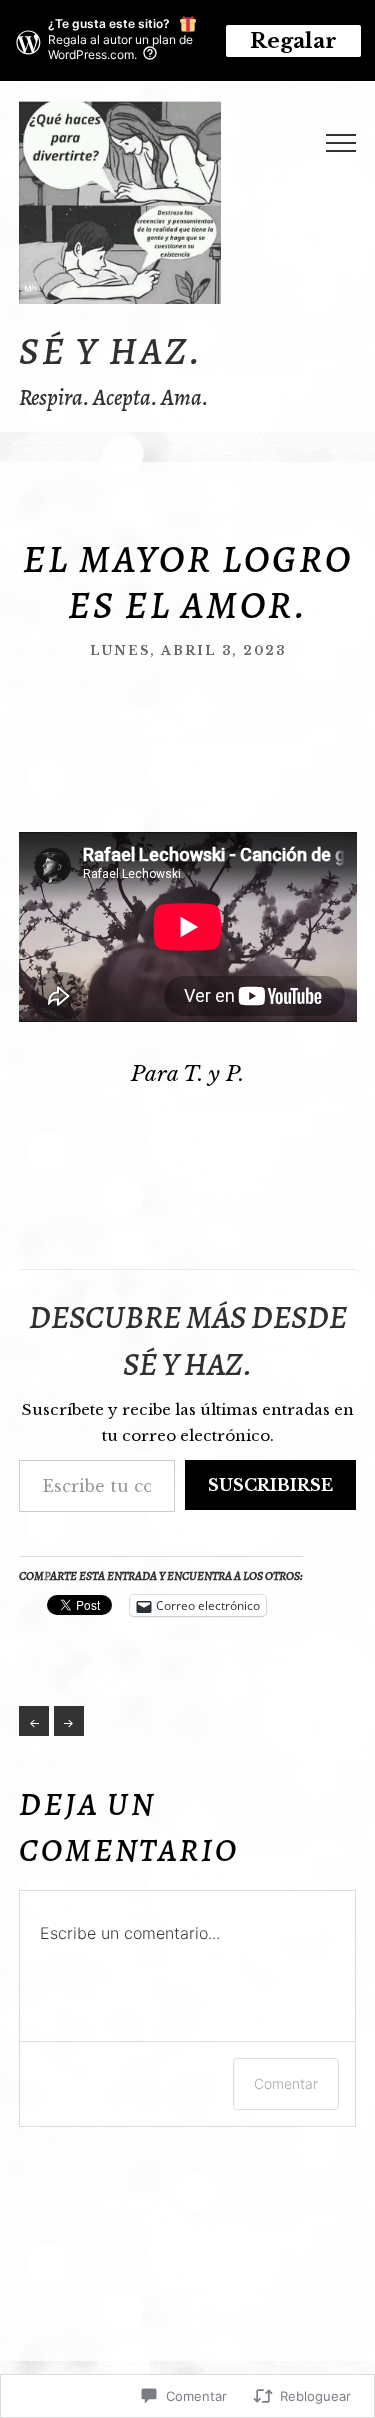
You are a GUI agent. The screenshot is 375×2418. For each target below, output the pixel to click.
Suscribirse (270, 1485)
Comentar (286, 2083)
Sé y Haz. (111, 351)
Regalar (293, 41)
